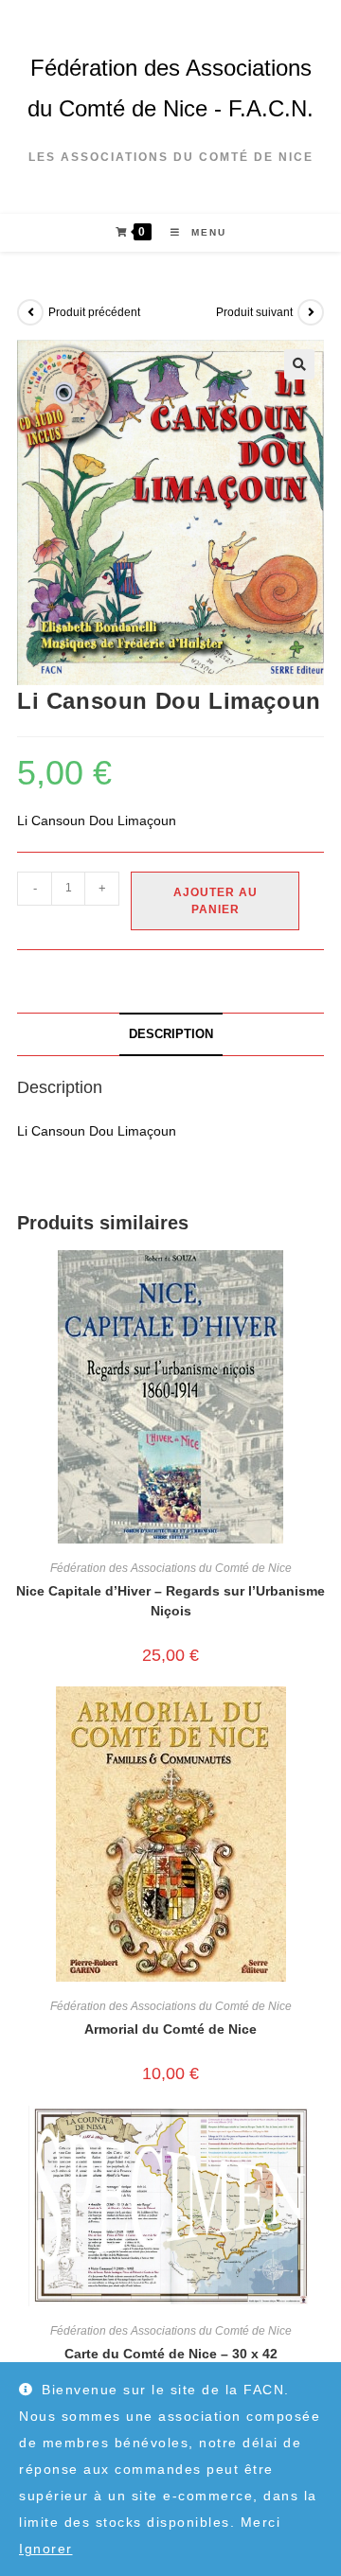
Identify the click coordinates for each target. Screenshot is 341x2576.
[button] (299, 364)
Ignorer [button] (46, 2549)
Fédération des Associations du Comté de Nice (171, 1568)
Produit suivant (254, 312)
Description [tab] (171, 1034)
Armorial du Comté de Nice (170, 2029)
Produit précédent (94, 312)
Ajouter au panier (215, 901)
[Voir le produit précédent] (30, 312)
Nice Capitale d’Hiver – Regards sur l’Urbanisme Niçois (170, 1601)
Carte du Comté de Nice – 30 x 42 (171, 2354)
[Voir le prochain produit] (311, 312)
